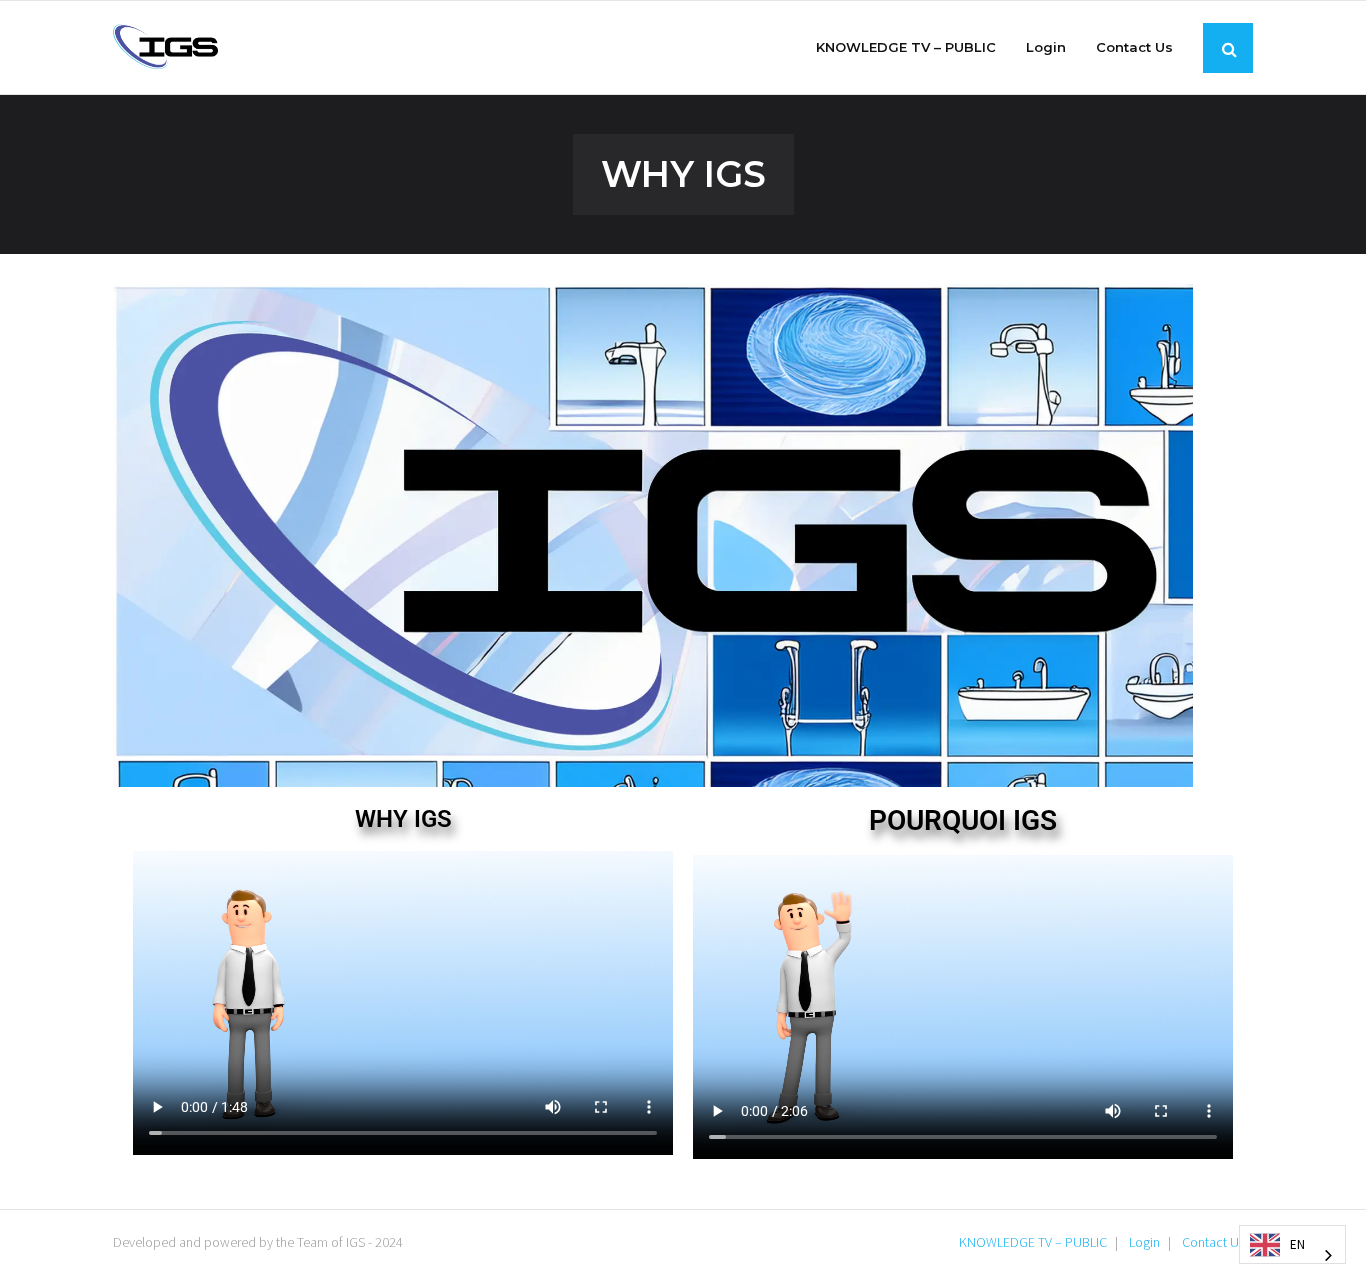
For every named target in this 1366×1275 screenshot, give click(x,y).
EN (1297, 1244)
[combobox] (1292, 1244)
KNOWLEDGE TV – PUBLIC (1033, 1242)
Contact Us (1213, 1242)
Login (1144, 1242)
